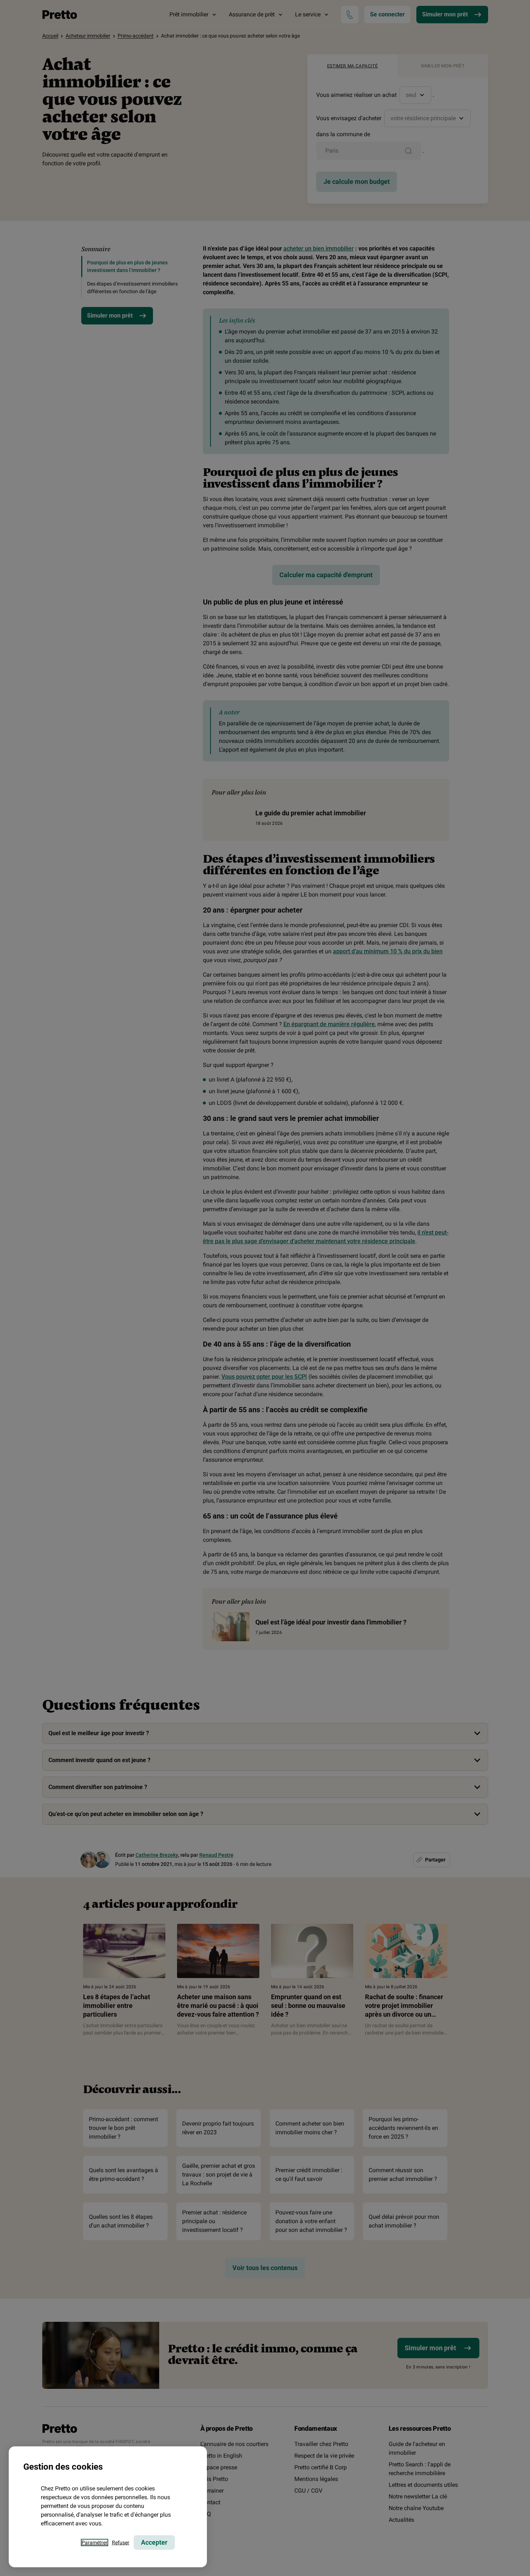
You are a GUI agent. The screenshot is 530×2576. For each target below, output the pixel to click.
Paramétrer (95, 2542)
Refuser (121, 2542)
